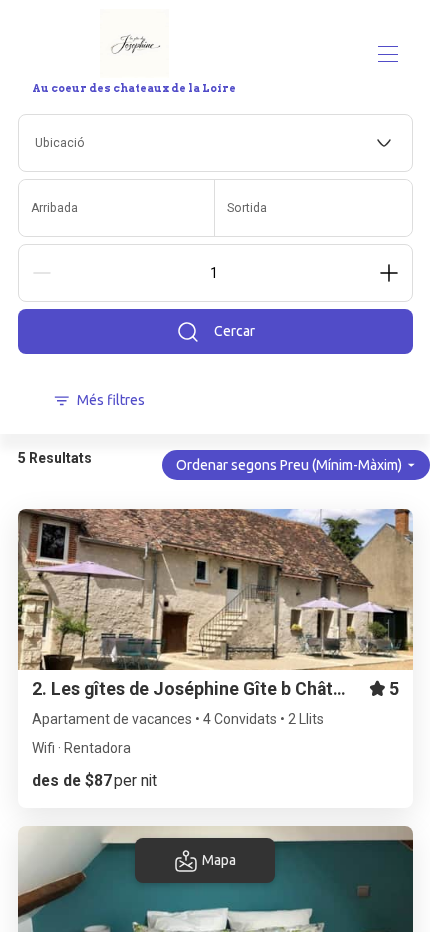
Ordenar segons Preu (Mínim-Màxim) (289, 465)
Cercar (234, 331)
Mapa (219, 860)
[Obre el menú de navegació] (388, 54)
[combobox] (215, 143)
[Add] (389, 273)
